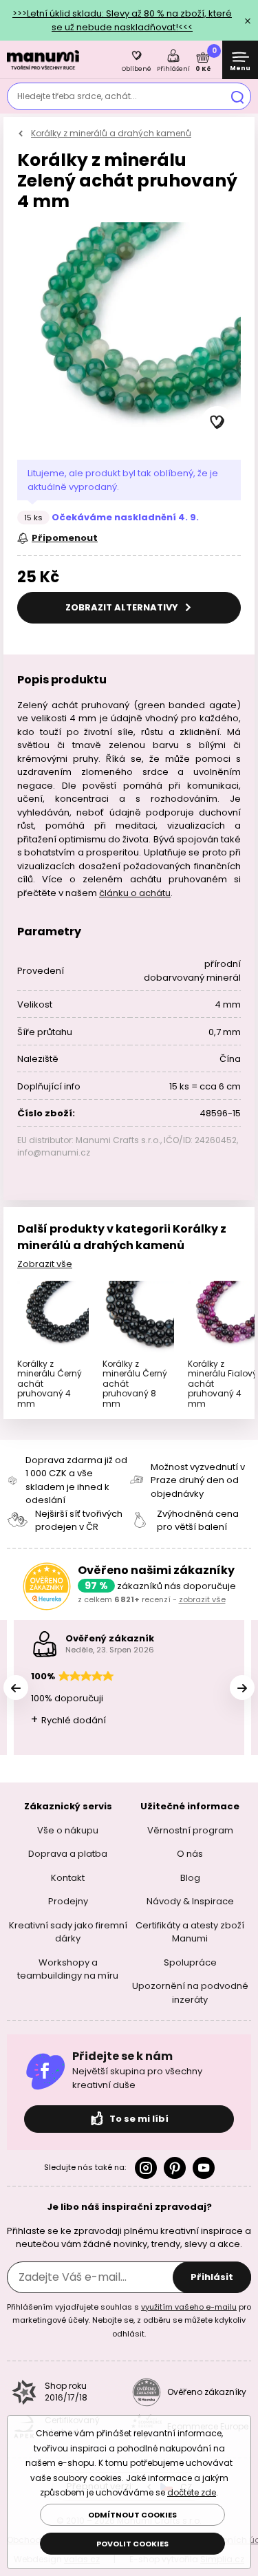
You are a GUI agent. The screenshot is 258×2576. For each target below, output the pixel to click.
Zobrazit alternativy (123, 607)
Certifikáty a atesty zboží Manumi (190, 1932)
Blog (190, 1878)
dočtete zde (192, 2492)
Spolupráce (190, 1962)
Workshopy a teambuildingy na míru (68, 1969)
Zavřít (248, 21)
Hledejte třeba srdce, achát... (77, 96)
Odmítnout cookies (132, 2515)
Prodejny (68, 1901)
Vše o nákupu (68, 1830)
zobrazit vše (202, 1599)
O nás (190, 1854)
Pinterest (175, 2168)
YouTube (204, 2168)
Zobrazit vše (45, 1264)
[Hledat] (237, 96)
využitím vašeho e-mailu (189, 2307)
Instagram (146, 2168)
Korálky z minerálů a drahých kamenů (111, 133)
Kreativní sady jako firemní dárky (68, 1932)
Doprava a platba (68, 1854)
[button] (217, 423)
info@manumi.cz (54, 1152)
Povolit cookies (132, 2544)
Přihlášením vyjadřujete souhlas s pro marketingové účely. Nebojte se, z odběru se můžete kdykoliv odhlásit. (129, 2320)
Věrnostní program (190, 1830)
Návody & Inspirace (190, 1901)
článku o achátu (135, 893)
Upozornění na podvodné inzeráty (190, 1993)
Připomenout (65, 538)
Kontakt (68, 1878)
